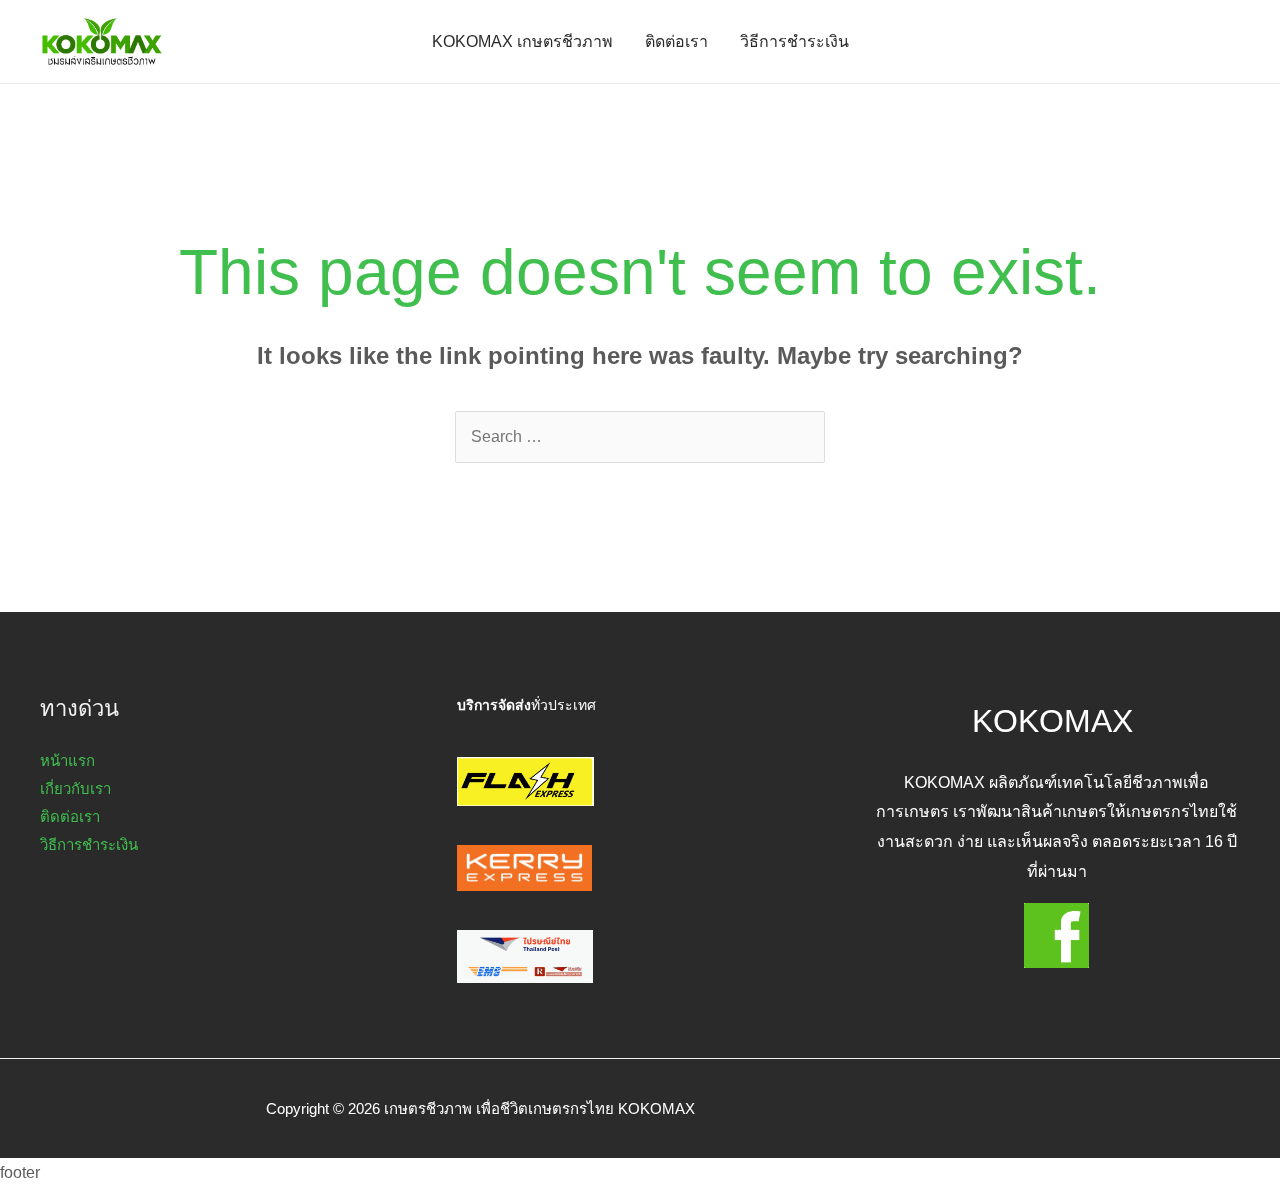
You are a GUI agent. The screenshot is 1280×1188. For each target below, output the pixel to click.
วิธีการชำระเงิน (794, 41)
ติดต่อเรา (676, 41)
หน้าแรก (67, 760)
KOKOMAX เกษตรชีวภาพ (522, 41)
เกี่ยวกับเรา (75, 788)
